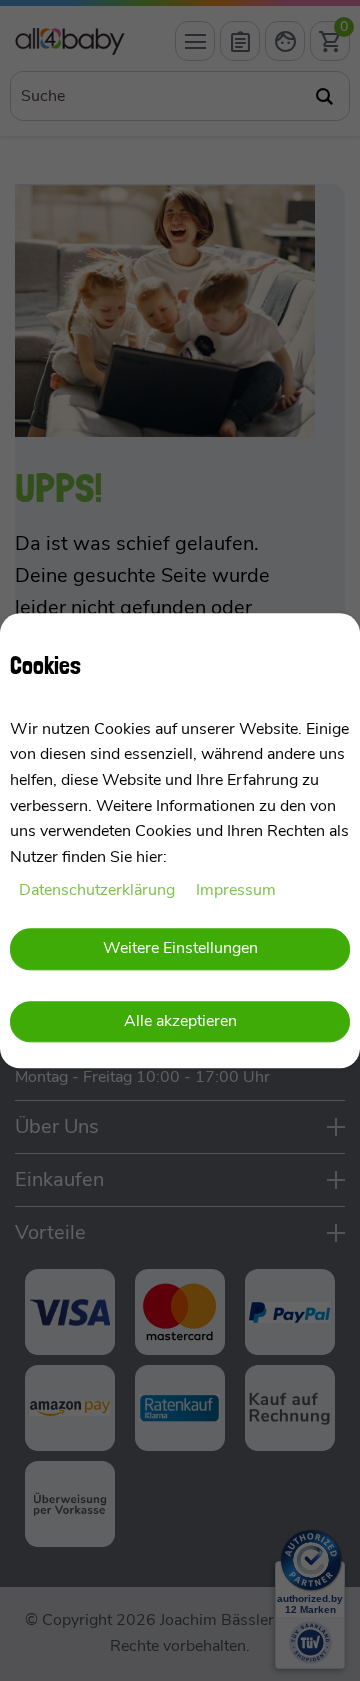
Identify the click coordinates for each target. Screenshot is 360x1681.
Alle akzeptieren (180, 1022)
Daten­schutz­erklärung (99, 891)
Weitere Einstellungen (180, 948)
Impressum (236, 891)
